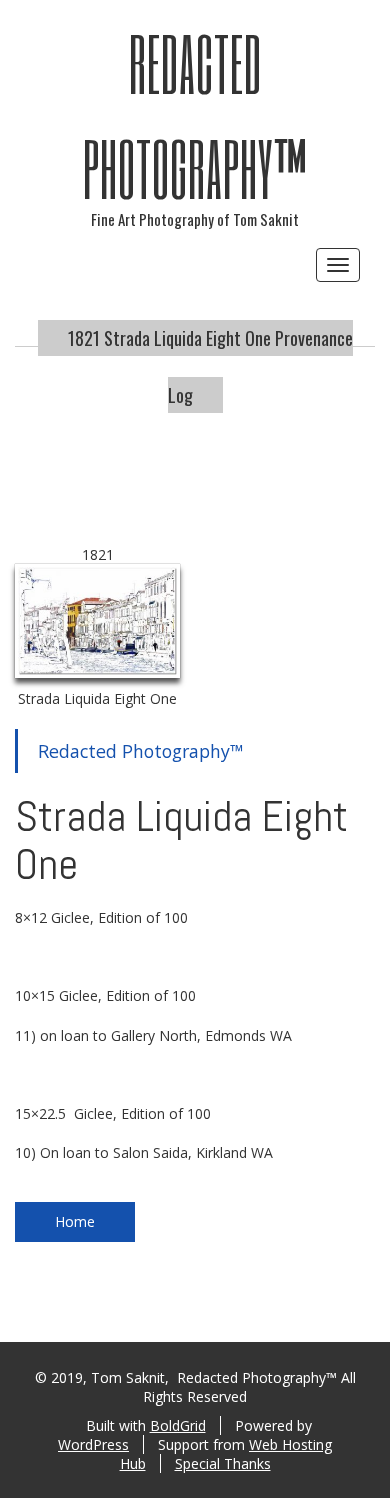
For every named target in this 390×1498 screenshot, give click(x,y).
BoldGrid (178, 1425)
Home (75, 1221)
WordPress (93, 1444)
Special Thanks (223, 1463)
